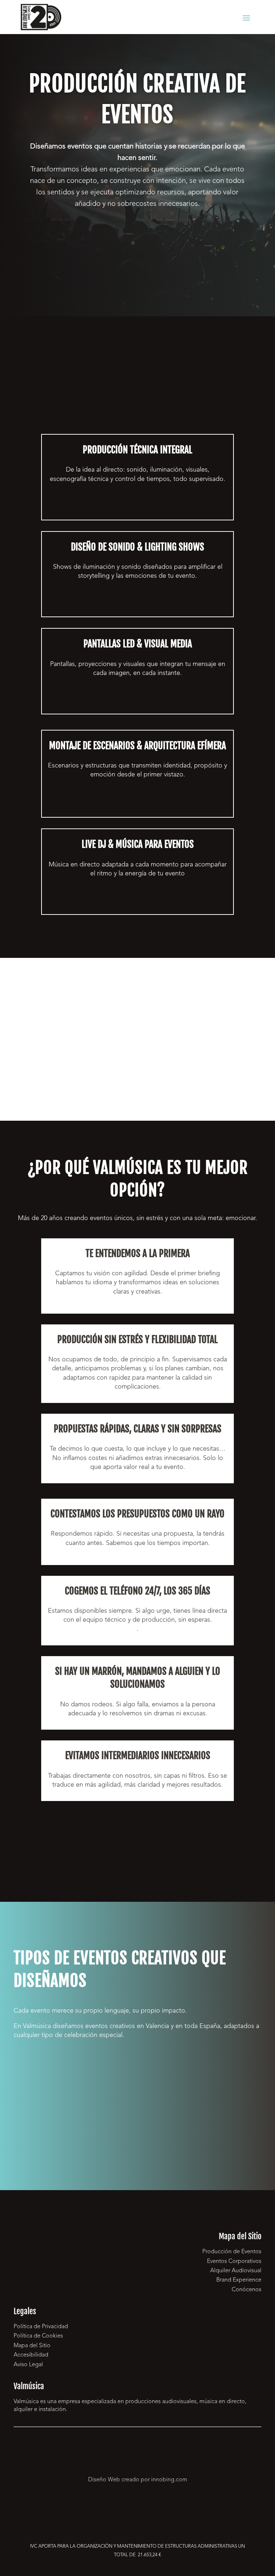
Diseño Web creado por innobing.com (138, 2480)
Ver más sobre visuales (138, 702)
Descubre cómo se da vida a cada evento (137, 508)
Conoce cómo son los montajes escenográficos (137, 806)
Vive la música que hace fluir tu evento (138, 902)
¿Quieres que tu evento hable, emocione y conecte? (137, 239)
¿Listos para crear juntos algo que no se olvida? (137, 1844)
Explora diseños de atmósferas (137, 605)
